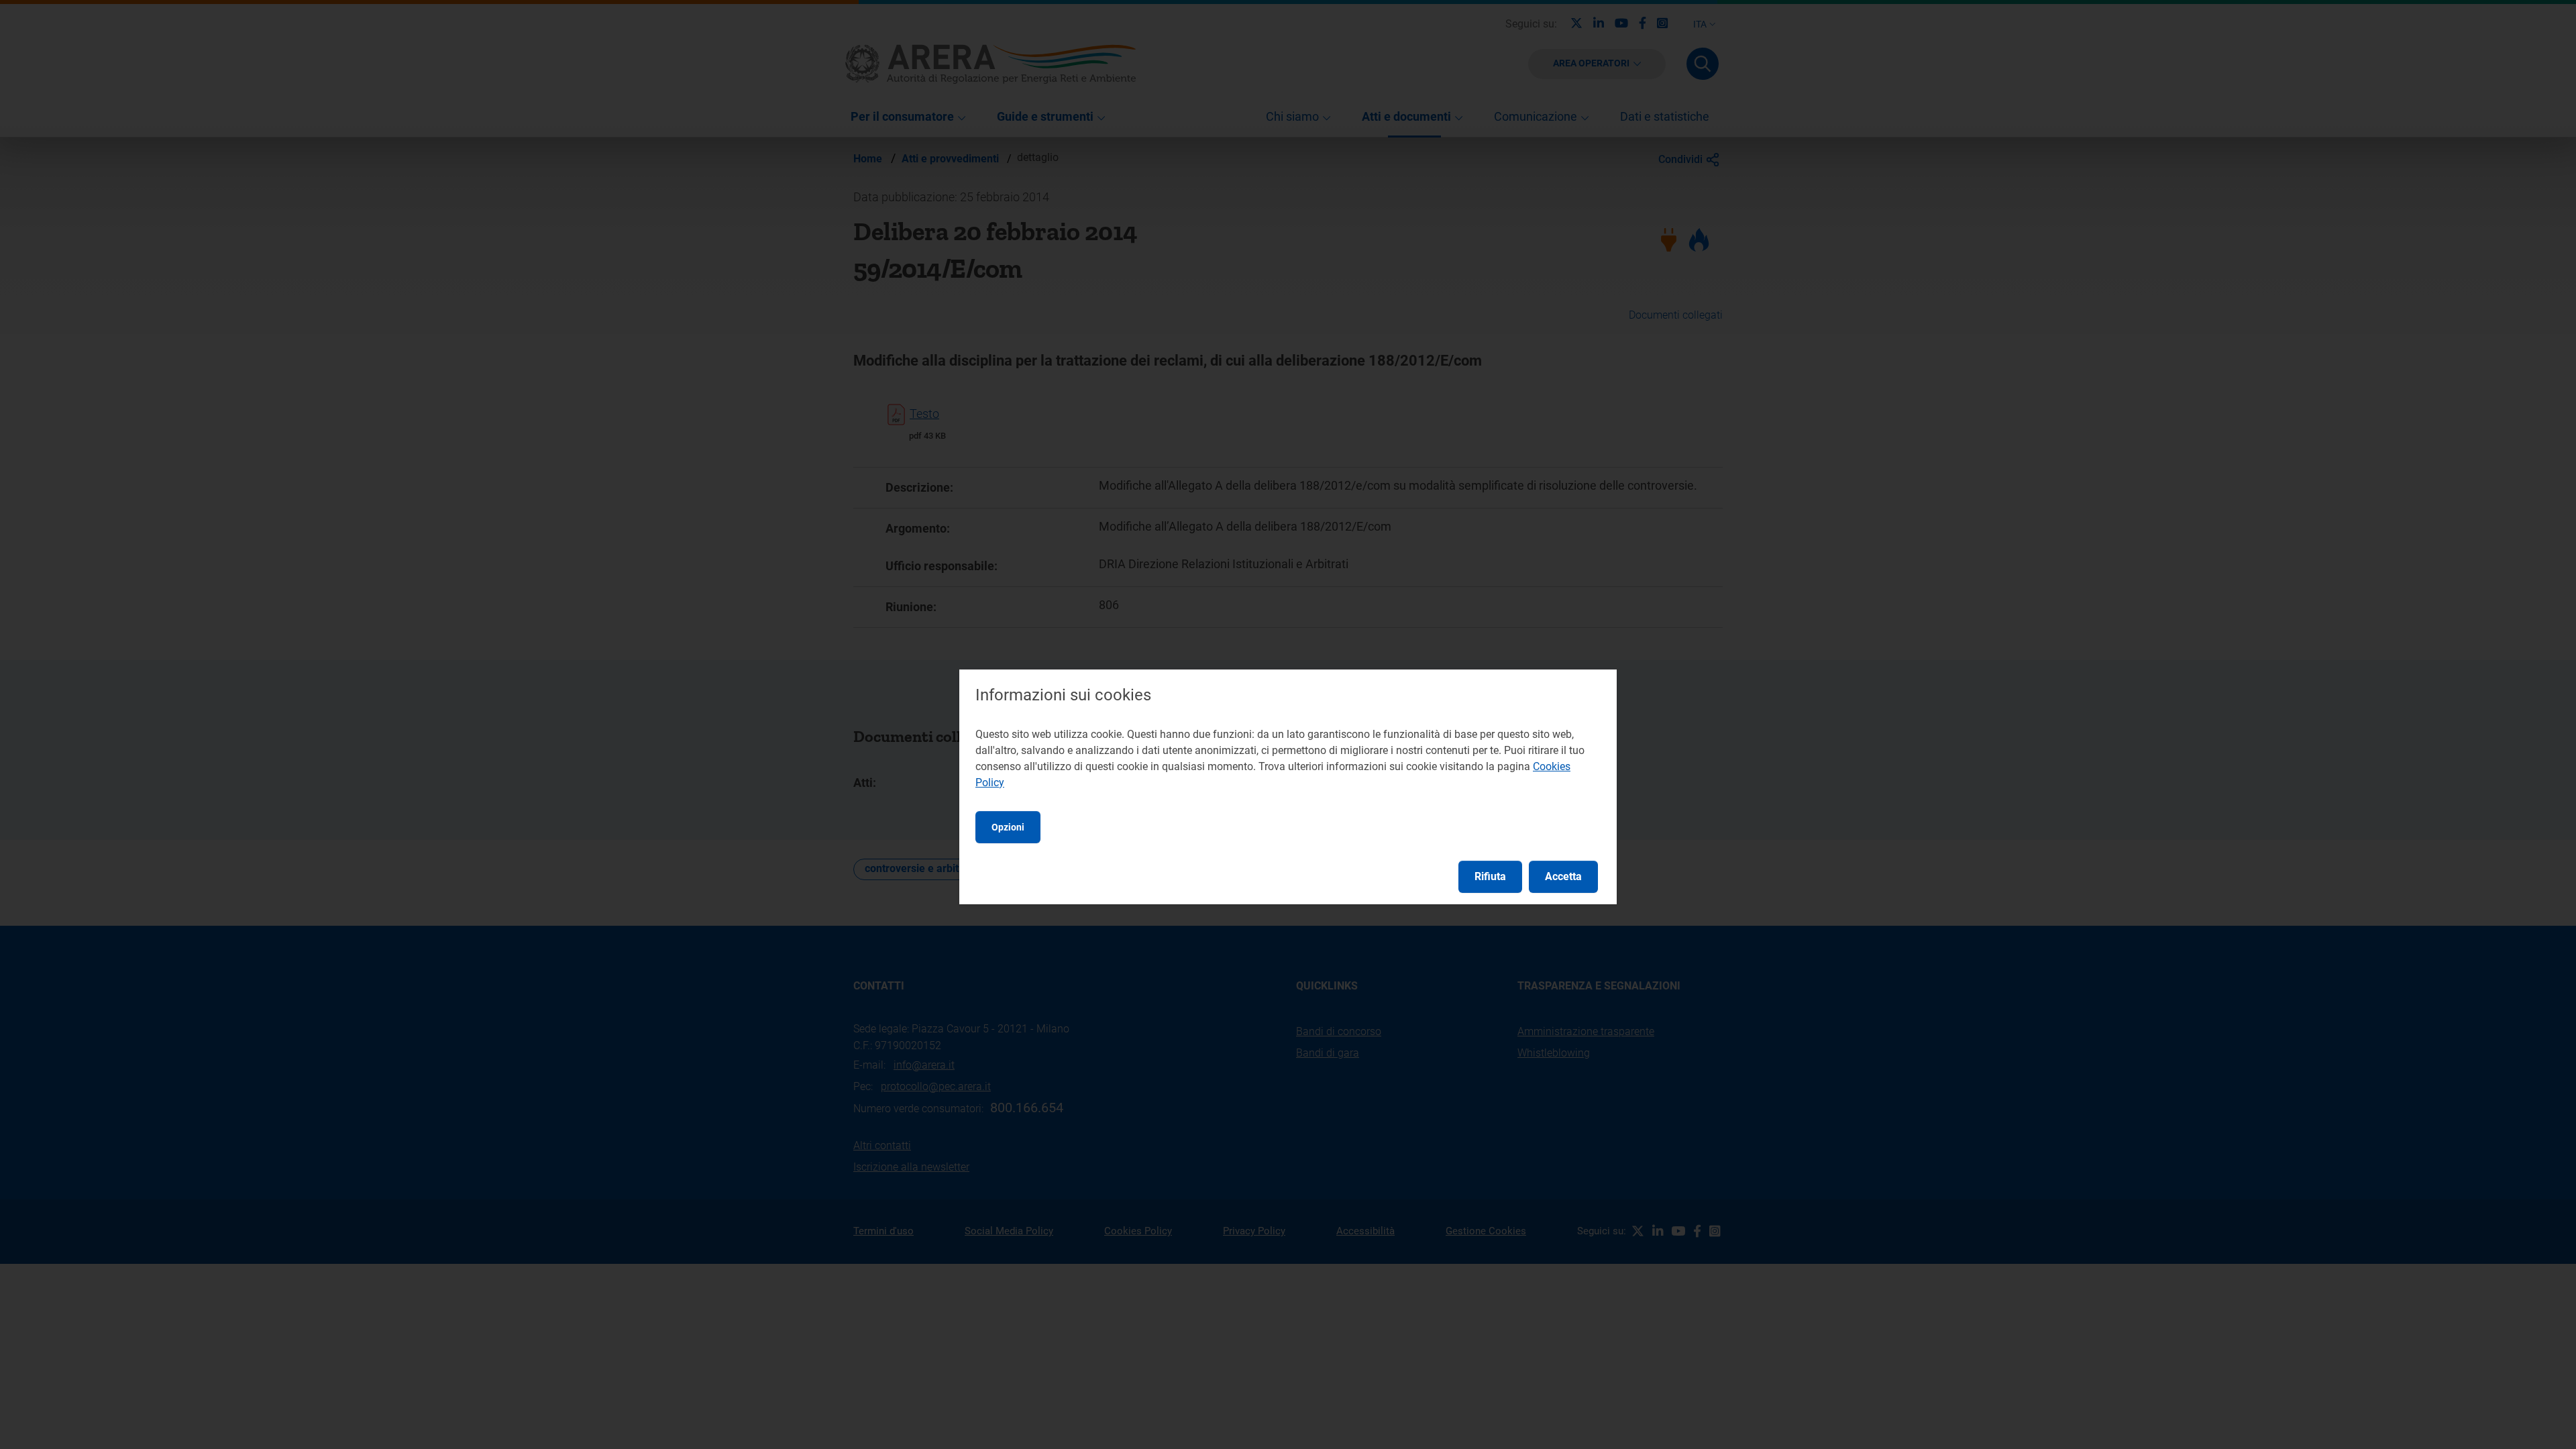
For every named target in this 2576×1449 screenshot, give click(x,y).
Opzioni (1008, 827)
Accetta (1563, 876)
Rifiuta (1490, 876)
